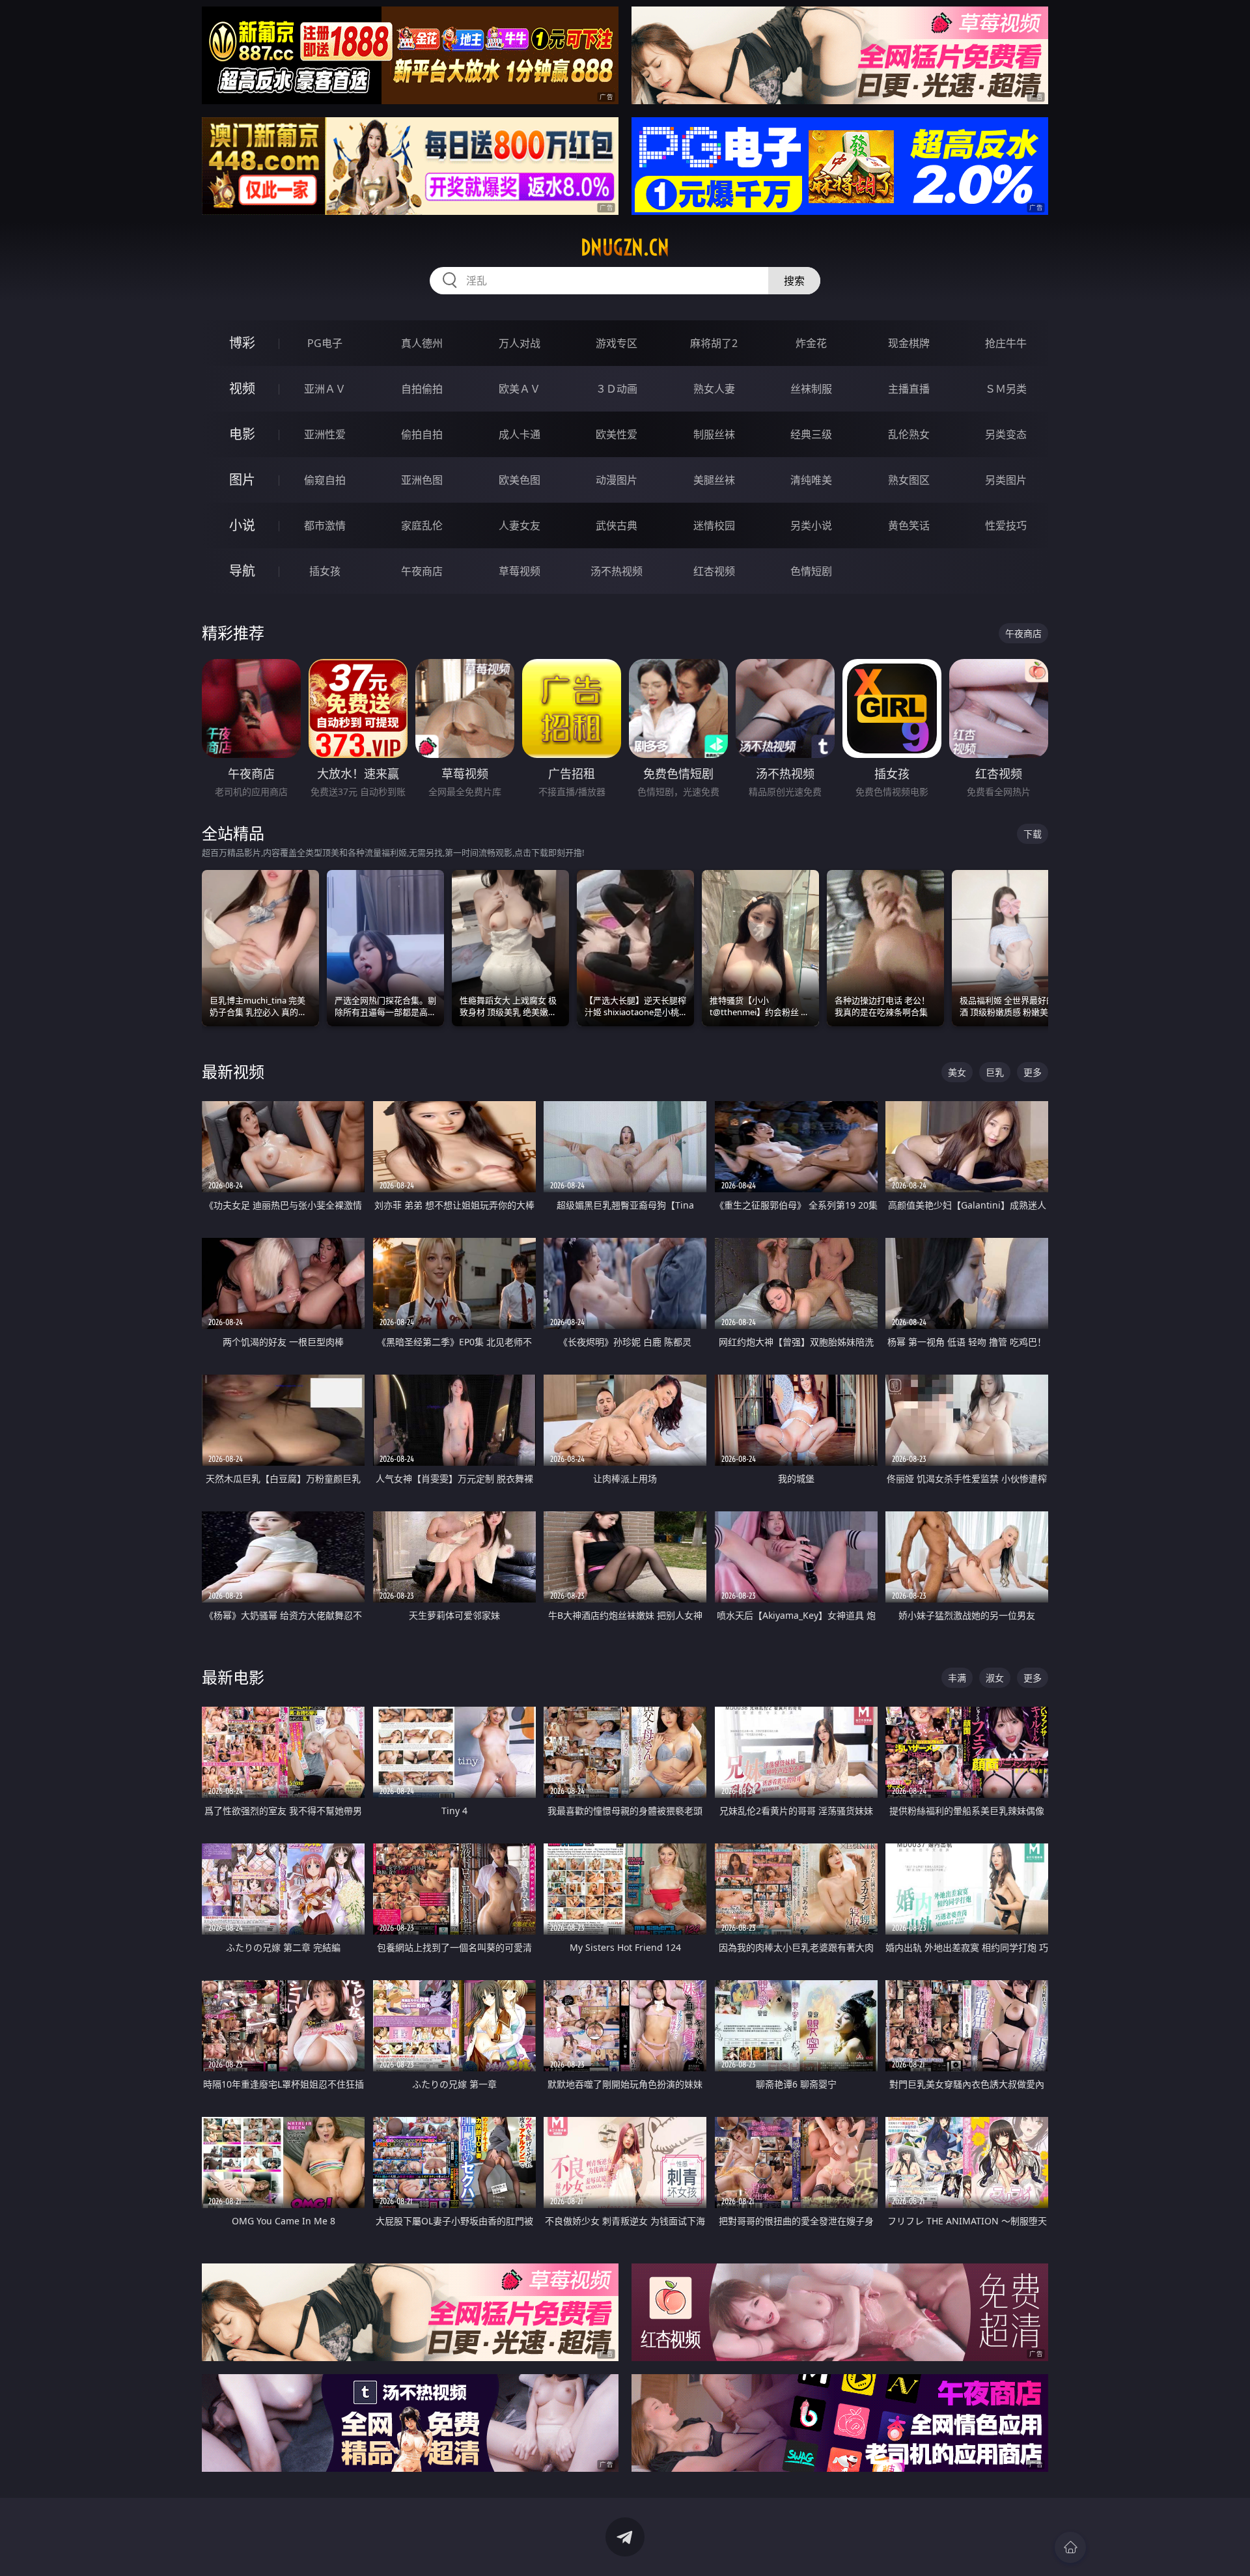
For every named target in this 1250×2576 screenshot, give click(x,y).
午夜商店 (422, 571)
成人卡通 (520, 434)
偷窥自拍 (325, 480)
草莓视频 (520, 571)
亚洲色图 (422, 480)
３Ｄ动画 (617, 389)
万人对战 (520, 343)
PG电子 (325, 343)
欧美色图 (520, 480)
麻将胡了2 (714, 343)
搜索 (794, 281)
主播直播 (909, 389)
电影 (242, 434)
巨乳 (995, 1072)
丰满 (957, 1678)
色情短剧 (811, 571)
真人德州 (422, 343)
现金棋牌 (909, 343)
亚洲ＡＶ (325, 389)
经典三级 (811, 434)
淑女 (995, 1678)
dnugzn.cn (625, 247)
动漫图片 (617, 480)
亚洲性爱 (325, 434)
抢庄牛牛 (1006, 343)
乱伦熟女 (909, 434)
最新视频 (233, 1071)
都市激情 (325, 525)
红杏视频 (714, 571)
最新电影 (233, 1677)
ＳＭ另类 (1006, 389)
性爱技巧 (1006, 525)
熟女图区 (909, 480)
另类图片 (1006, 480)
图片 (242, 480)
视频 (242, 388)
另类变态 (1006, 434)
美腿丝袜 (714, 480)
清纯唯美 (811, 480)
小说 (242, 525)
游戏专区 (617, 343)
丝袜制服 (811, 389)
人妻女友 (520, 525)
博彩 (242, 343)
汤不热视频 (617, 571)
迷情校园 (714, 525)
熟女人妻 (714, 389)
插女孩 (325, 571)
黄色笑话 (909, 525)
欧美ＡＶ (520, 389)
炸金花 (811, 343)
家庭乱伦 (422, 525)
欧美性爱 (617, 434)
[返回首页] (1070, 2547)
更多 (1033, 1072)
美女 (957, 1072)
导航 (242, 571)
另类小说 (811, 525)
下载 (1033, 834)
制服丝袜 (714, 434)
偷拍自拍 (422, 434)
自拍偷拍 (422, 389)
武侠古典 (617, 525)
